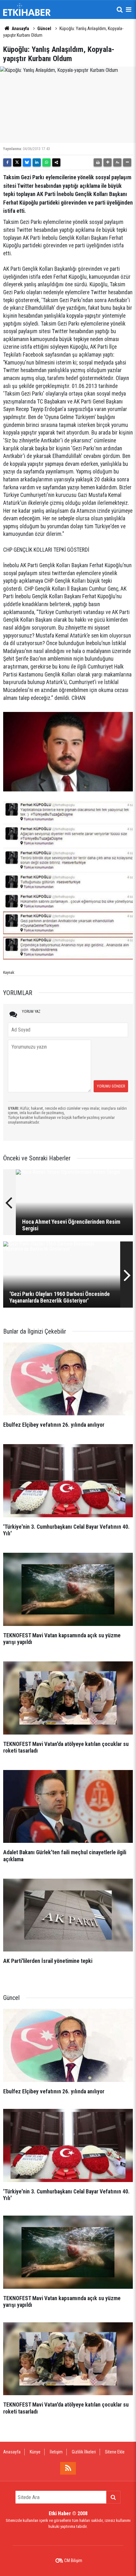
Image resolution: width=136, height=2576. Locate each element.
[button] (108, 162)
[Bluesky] (27, 162)
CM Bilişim (73, 2560)
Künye (35, 2452)
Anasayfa (20, 29)
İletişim (56, 2452)
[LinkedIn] (37, 162)
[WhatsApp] (46, 162)
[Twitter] (17, 162)
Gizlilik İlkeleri (84, 2452)
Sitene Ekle (115, 2452)
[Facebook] (7, 162)
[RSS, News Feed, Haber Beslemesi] (68, 2468)
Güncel (44, 29)
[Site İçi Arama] (120, 10)
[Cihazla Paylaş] (56, 162)
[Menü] (128, 10)
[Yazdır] (98, 162)
